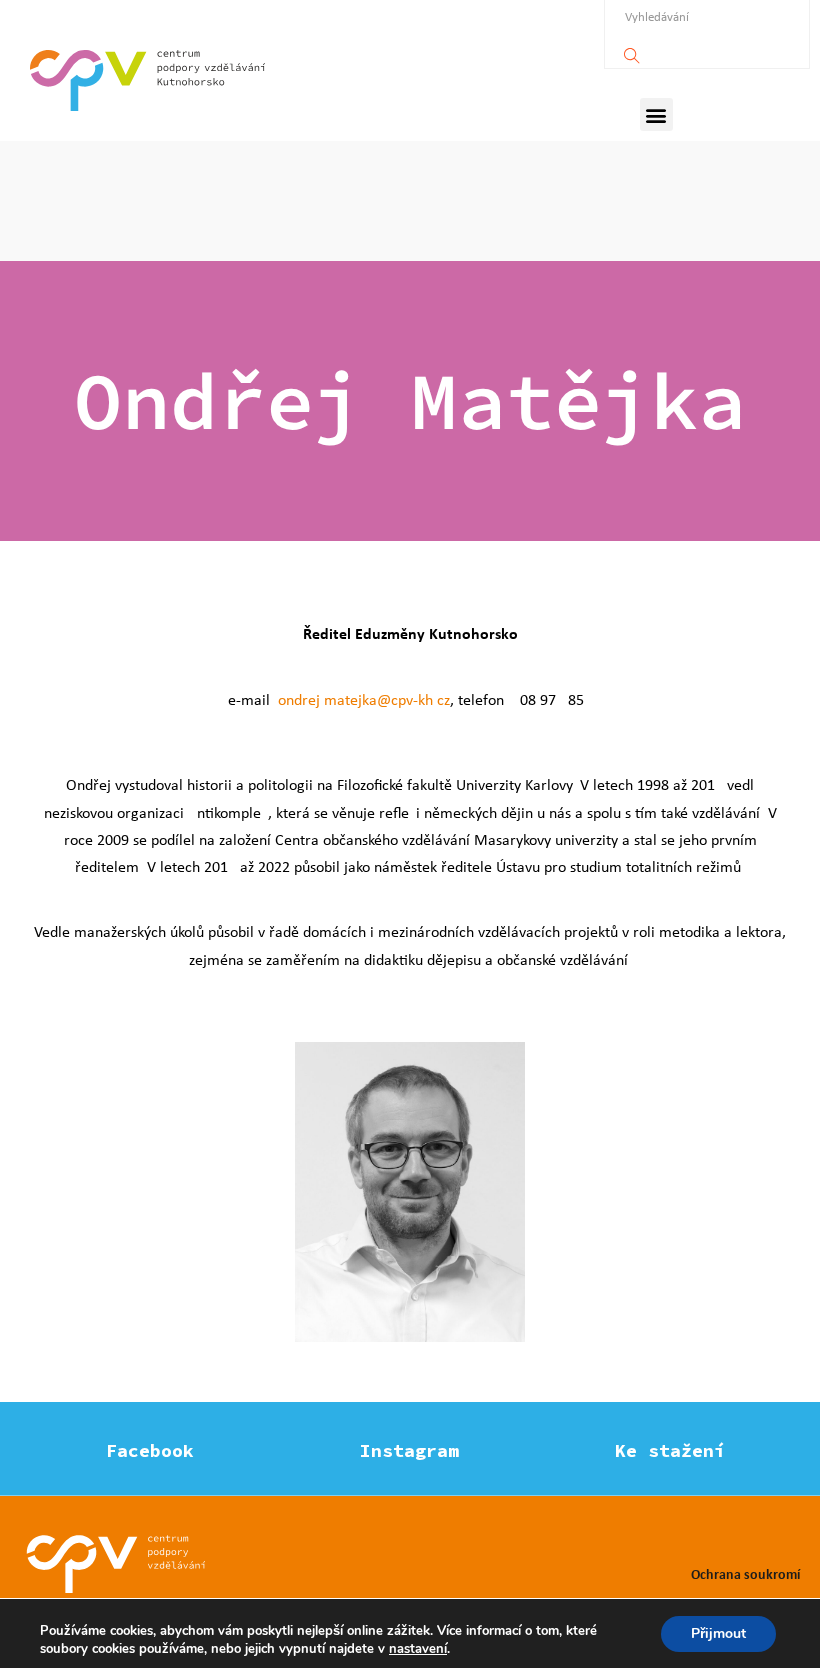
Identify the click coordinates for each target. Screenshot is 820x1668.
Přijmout (718, 1633)
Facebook (150, 1450)
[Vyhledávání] (632, 50)
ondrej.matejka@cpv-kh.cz (364, 699)
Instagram (409, 1450)
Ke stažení (670, 1450)
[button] (656, 114)
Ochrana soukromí (745, 1573)
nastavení (418, 1649)
